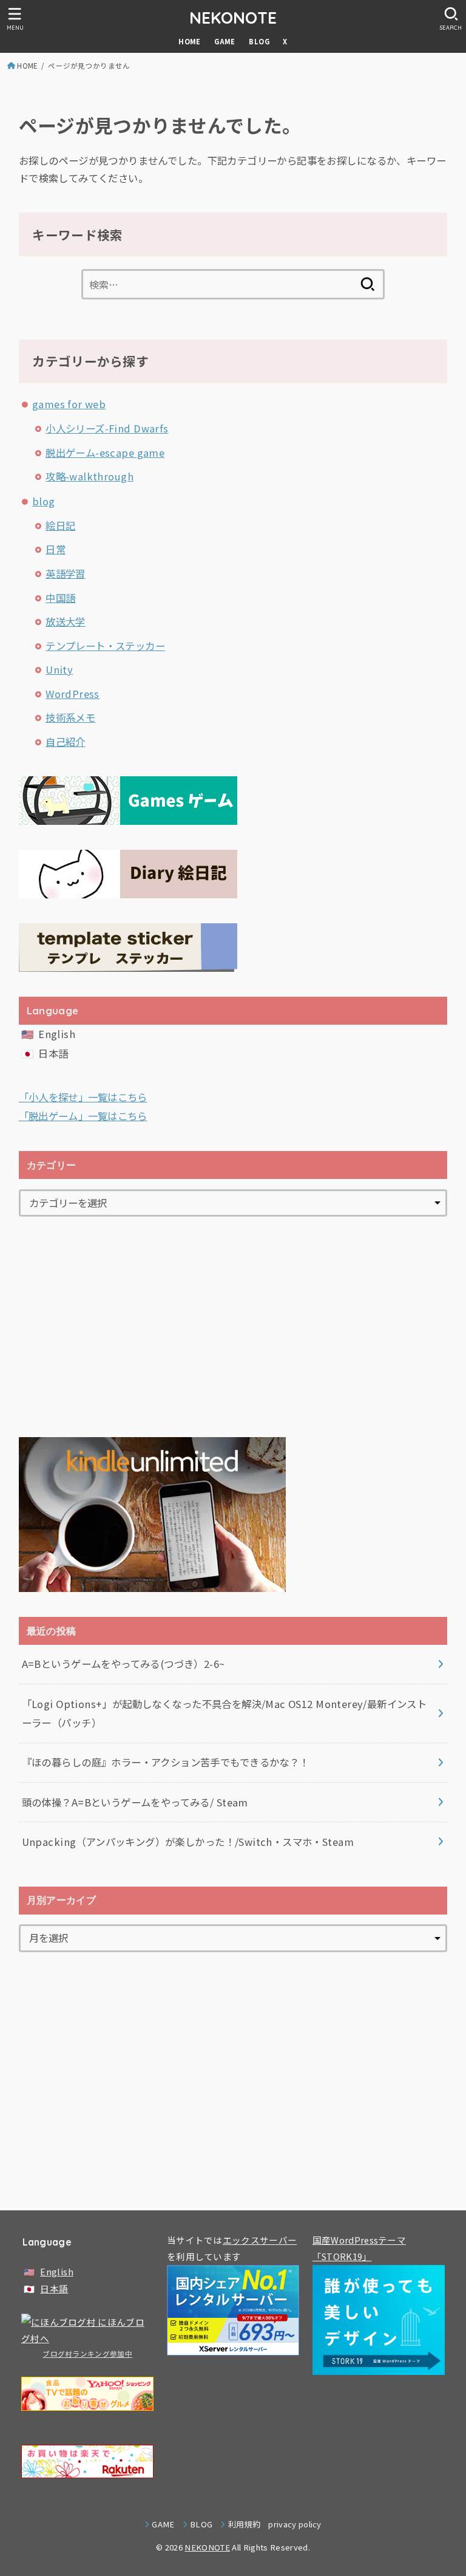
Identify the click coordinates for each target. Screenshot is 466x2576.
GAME (225, 41)
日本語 (53, 1053)
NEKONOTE (233, 18)
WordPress (73, 694)
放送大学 (66, 621)
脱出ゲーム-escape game (105, 453)
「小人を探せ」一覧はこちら (83, 1097)
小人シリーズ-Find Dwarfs (107, 428)
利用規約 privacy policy (275, 2524)
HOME (190, 41)
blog (44, 501)
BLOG (259, 41)
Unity (59, 669)
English (57, 1034)
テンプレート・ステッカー (105, 646)
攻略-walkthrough (89, 476)
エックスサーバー (260, 2240)
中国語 (60, 598)
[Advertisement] (233, 1327)
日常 (56, 549)
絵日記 (60, 525)
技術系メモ (70, 717)
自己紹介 (66, 742)
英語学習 (66, 573)
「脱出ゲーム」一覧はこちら (83, 1116)
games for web (69, 404)
